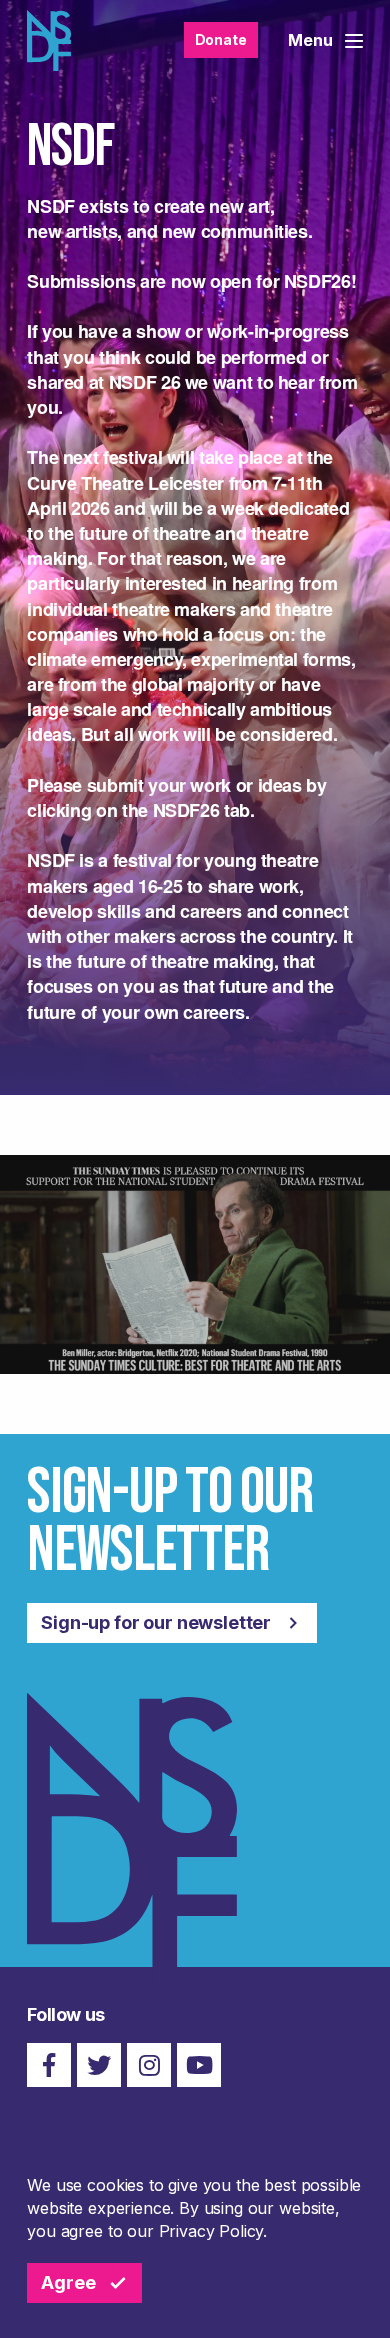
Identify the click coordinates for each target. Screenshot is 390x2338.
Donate (221, 39)
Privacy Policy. (213, 2231)
